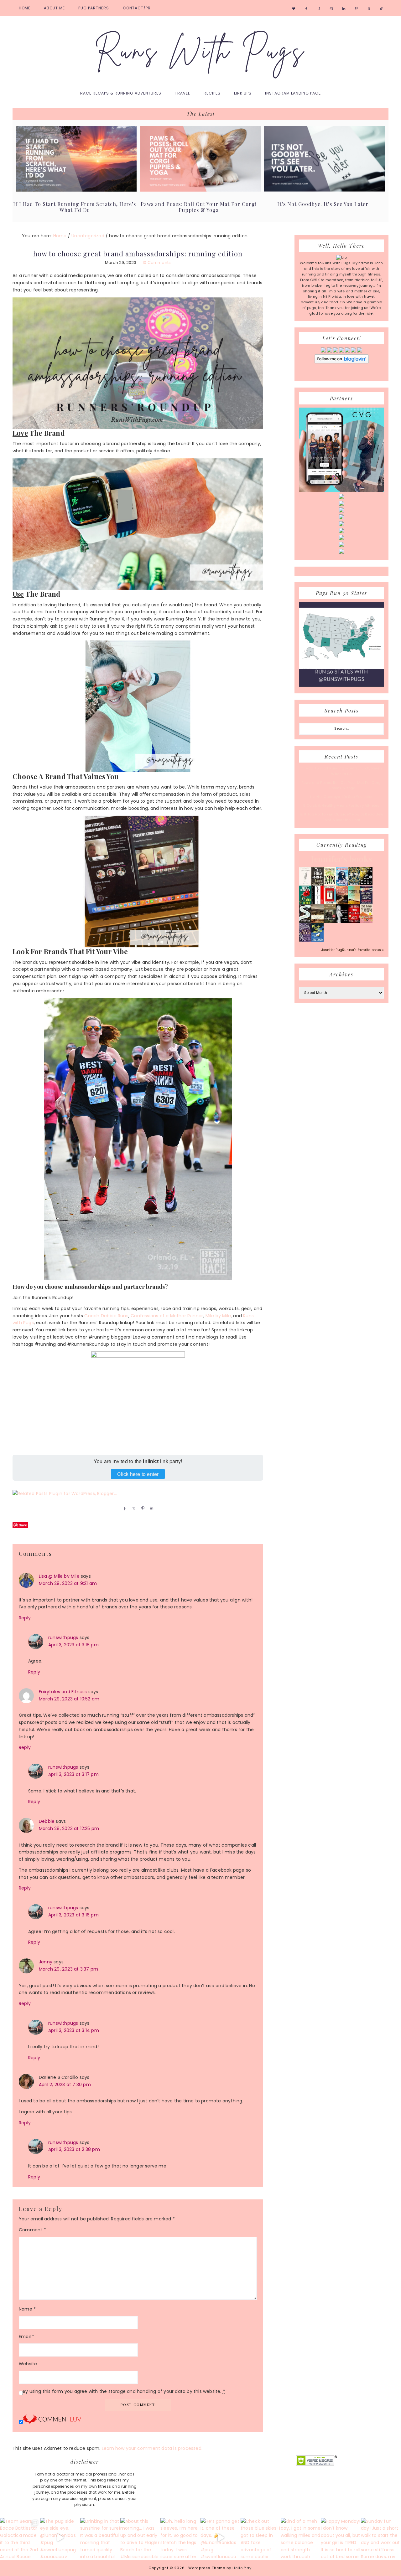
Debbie (47, 1821)
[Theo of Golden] (305, 885)
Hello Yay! (243, 2568)
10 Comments (157, 262)
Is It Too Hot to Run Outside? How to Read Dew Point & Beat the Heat (341, 817)
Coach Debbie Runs (106, 1316)
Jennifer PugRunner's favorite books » (353, 950)
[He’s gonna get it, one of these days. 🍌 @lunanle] (221, 2538)
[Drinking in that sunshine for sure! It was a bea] (100, 2538)
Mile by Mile (218, 1316)
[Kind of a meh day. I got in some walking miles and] (301, 2538)
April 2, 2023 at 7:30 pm (65, 2085)
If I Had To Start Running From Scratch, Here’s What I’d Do (75, 207)
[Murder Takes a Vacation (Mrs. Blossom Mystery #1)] (318, 940)
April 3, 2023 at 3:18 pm (73, 1645)
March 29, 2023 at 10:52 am (69, 1699)
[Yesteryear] (354, 903)
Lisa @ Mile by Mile (59, 1576)
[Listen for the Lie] (354, 922)
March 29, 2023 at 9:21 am (68, 1583)
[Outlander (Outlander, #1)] (330, 922)
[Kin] (330, 884)
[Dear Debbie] (305, 904)
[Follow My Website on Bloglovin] (342, 362)
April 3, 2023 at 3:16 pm (73, 1915)
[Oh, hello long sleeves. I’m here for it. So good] (180, 2538)
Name (27, 2309)
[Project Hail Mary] (366, 884)
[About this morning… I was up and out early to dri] (140, 2538)
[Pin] (142, 1508)
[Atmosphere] (342, 884)
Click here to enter (138, 1474)
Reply (25, 1618)
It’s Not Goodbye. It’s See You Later (323, 204)
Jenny (46, 1962)
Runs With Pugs (200, 51)
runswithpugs (63, 1638)
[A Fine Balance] (318, 903)
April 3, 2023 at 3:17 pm (73, 1774)
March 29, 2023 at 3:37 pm (68, 1969)
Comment (32, 2230)
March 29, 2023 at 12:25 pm (69, 1828)
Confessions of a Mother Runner (167, 1316)
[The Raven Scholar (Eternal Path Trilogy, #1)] (305, 941)
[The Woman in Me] (342, 922)
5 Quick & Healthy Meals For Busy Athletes (341, 805)
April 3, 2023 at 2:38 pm (74, 2149)
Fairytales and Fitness (63, 1692)
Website (28, 2364)
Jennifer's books (341, 859)
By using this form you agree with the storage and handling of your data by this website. (124, 2391)
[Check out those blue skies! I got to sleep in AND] (261, 2538)
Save (23, 1525)
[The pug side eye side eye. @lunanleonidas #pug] (60, 2538)
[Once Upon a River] (305, 922)
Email (26, 2337)
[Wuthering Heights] (318, 922)
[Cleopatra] (354, 884)
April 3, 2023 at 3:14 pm (74, 2030)
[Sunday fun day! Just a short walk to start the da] (381, 2538)
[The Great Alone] (342, 903)
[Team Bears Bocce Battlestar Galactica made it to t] (20, 2538)
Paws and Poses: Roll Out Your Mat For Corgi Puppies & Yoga (199, 207)
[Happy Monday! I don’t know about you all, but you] (341, 2538)
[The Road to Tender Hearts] (366, 922)
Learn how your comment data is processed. (152, 2448)
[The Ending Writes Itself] (330, 903)
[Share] (123, 1508)
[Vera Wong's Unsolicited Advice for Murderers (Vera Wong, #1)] (366, 903)
